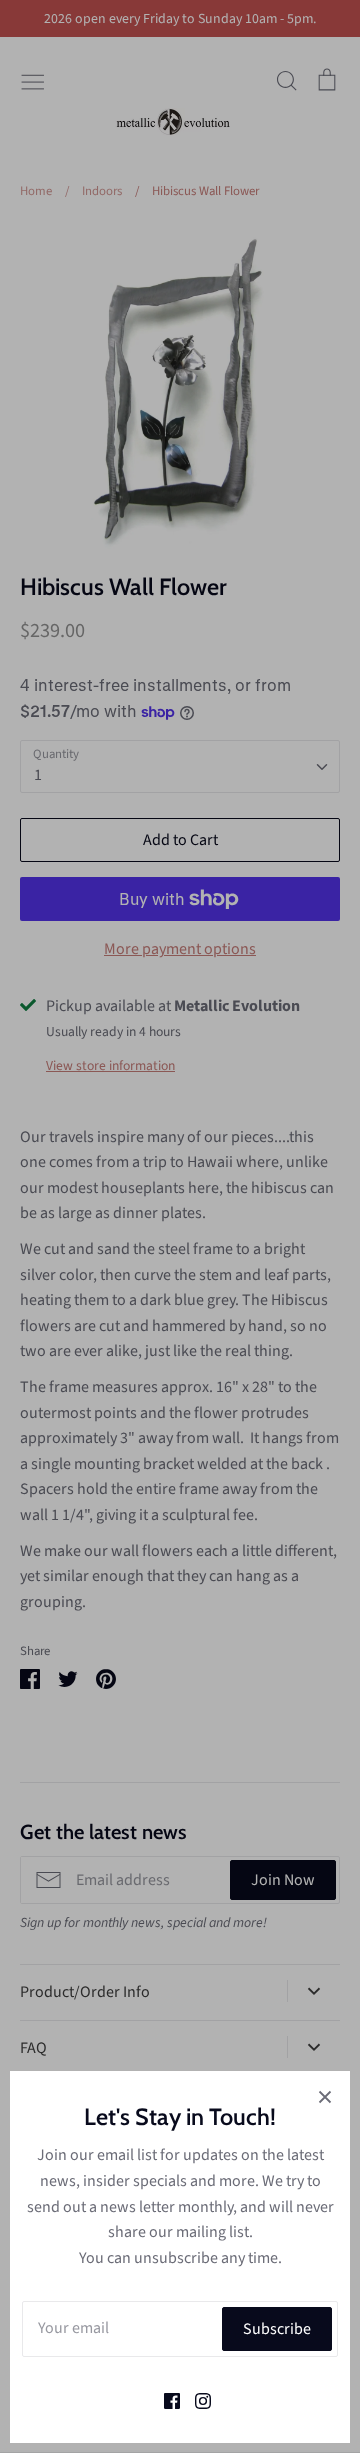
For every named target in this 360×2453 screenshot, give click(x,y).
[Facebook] (164, 2399)
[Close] (325, 2096)
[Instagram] (195, 2399)
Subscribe (277, 2329)
